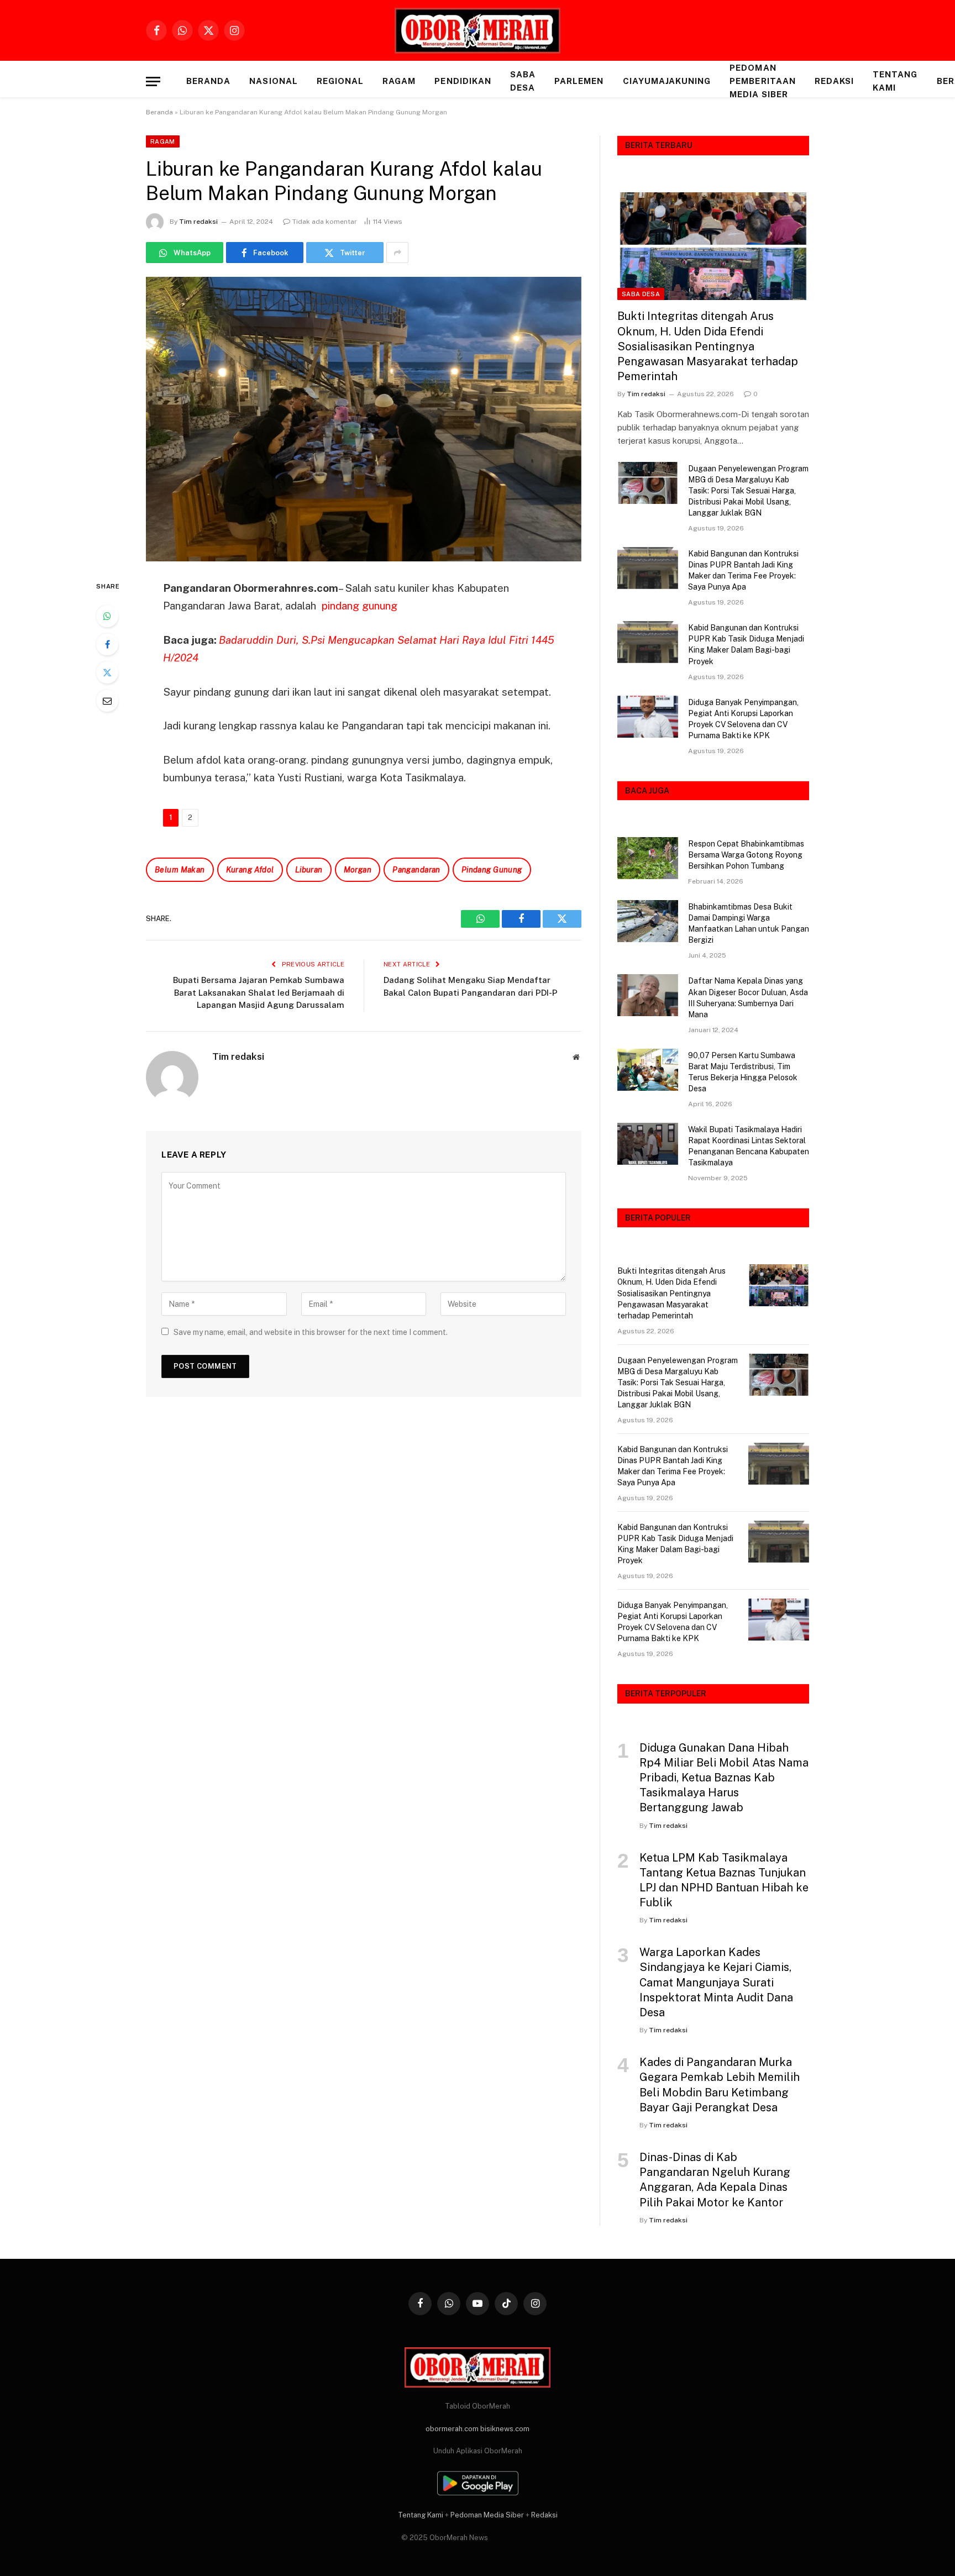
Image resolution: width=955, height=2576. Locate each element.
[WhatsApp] (107, 616)
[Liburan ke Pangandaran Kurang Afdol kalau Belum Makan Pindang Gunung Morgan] (364, 419)
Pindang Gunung (492, 870)
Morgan (358, 870)
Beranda (208, 81)
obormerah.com (452, 2429)
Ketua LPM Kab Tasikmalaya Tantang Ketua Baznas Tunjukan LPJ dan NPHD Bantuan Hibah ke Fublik (724, 1880)
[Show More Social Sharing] (397, 253)
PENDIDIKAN (463, 81)
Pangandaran (416, 870)
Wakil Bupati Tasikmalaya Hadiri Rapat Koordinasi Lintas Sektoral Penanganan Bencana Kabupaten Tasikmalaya (749, 1146)
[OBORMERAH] (478, 31)
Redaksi (834, 81)
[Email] (107, 701)
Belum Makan (180, 870)
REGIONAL (340, 81)
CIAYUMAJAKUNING (667, 81)
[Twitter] (107, 672)
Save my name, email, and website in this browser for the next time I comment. (311, 1332)
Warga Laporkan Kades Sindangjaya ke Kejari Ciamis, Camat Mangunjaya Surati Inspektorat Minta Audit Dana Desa (716, 1982)
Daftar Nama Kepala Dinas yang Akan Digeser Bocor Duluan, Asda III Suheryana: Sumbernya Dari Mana (748, 997)
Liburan (309, 870)
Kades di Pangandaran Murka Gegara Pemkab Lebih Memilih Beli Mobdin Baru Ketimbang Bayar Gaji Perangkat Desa (720, 2085)
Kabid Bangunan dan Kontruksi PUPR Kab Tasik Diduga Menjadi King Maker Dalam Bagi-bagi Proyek (746, 644)
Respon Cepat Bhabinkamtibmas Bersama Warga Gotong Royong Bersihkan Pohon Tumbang (746, 855)
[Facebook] (107, 644)
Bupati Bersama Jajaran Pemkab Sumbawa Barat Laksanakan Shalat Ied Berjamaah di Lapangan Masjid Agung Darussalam (259, 992)
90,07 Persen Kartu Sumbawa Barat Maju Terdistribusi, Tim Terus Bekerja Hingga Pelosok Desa (743, 1072)
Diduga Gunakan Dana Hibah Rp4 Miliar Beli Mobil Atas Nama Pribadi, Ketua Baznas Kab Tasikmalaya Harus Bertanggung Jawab (724, 1778)
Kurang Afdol (250, 870)
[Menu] (153, 82)
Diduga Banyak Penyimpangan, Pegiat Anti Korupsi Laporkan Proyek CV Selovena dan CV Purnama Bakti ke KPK (743, 719)
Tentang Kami (895, 81)
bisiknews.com (505, 2429)
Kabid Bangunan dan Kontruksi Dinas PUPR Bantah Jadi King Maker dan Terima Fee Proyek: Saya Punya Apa (743, 570)
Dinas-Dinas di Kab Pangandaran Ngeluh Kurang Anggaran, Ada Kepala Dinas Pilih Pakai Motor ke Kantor (715, 2180)
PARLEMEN (579, 81)
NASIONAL (273, 81)
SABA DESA (523, 81)
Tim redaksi (198, 222)
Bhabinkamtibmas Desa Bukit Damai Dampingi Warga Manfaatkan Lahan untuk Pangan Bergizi (749, 923)
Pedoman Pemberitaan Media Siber (763, 81)
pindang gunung (360, 606)
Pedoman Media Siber (487, 2515)
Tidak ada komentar (325, 222)
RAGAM (399, 81)
